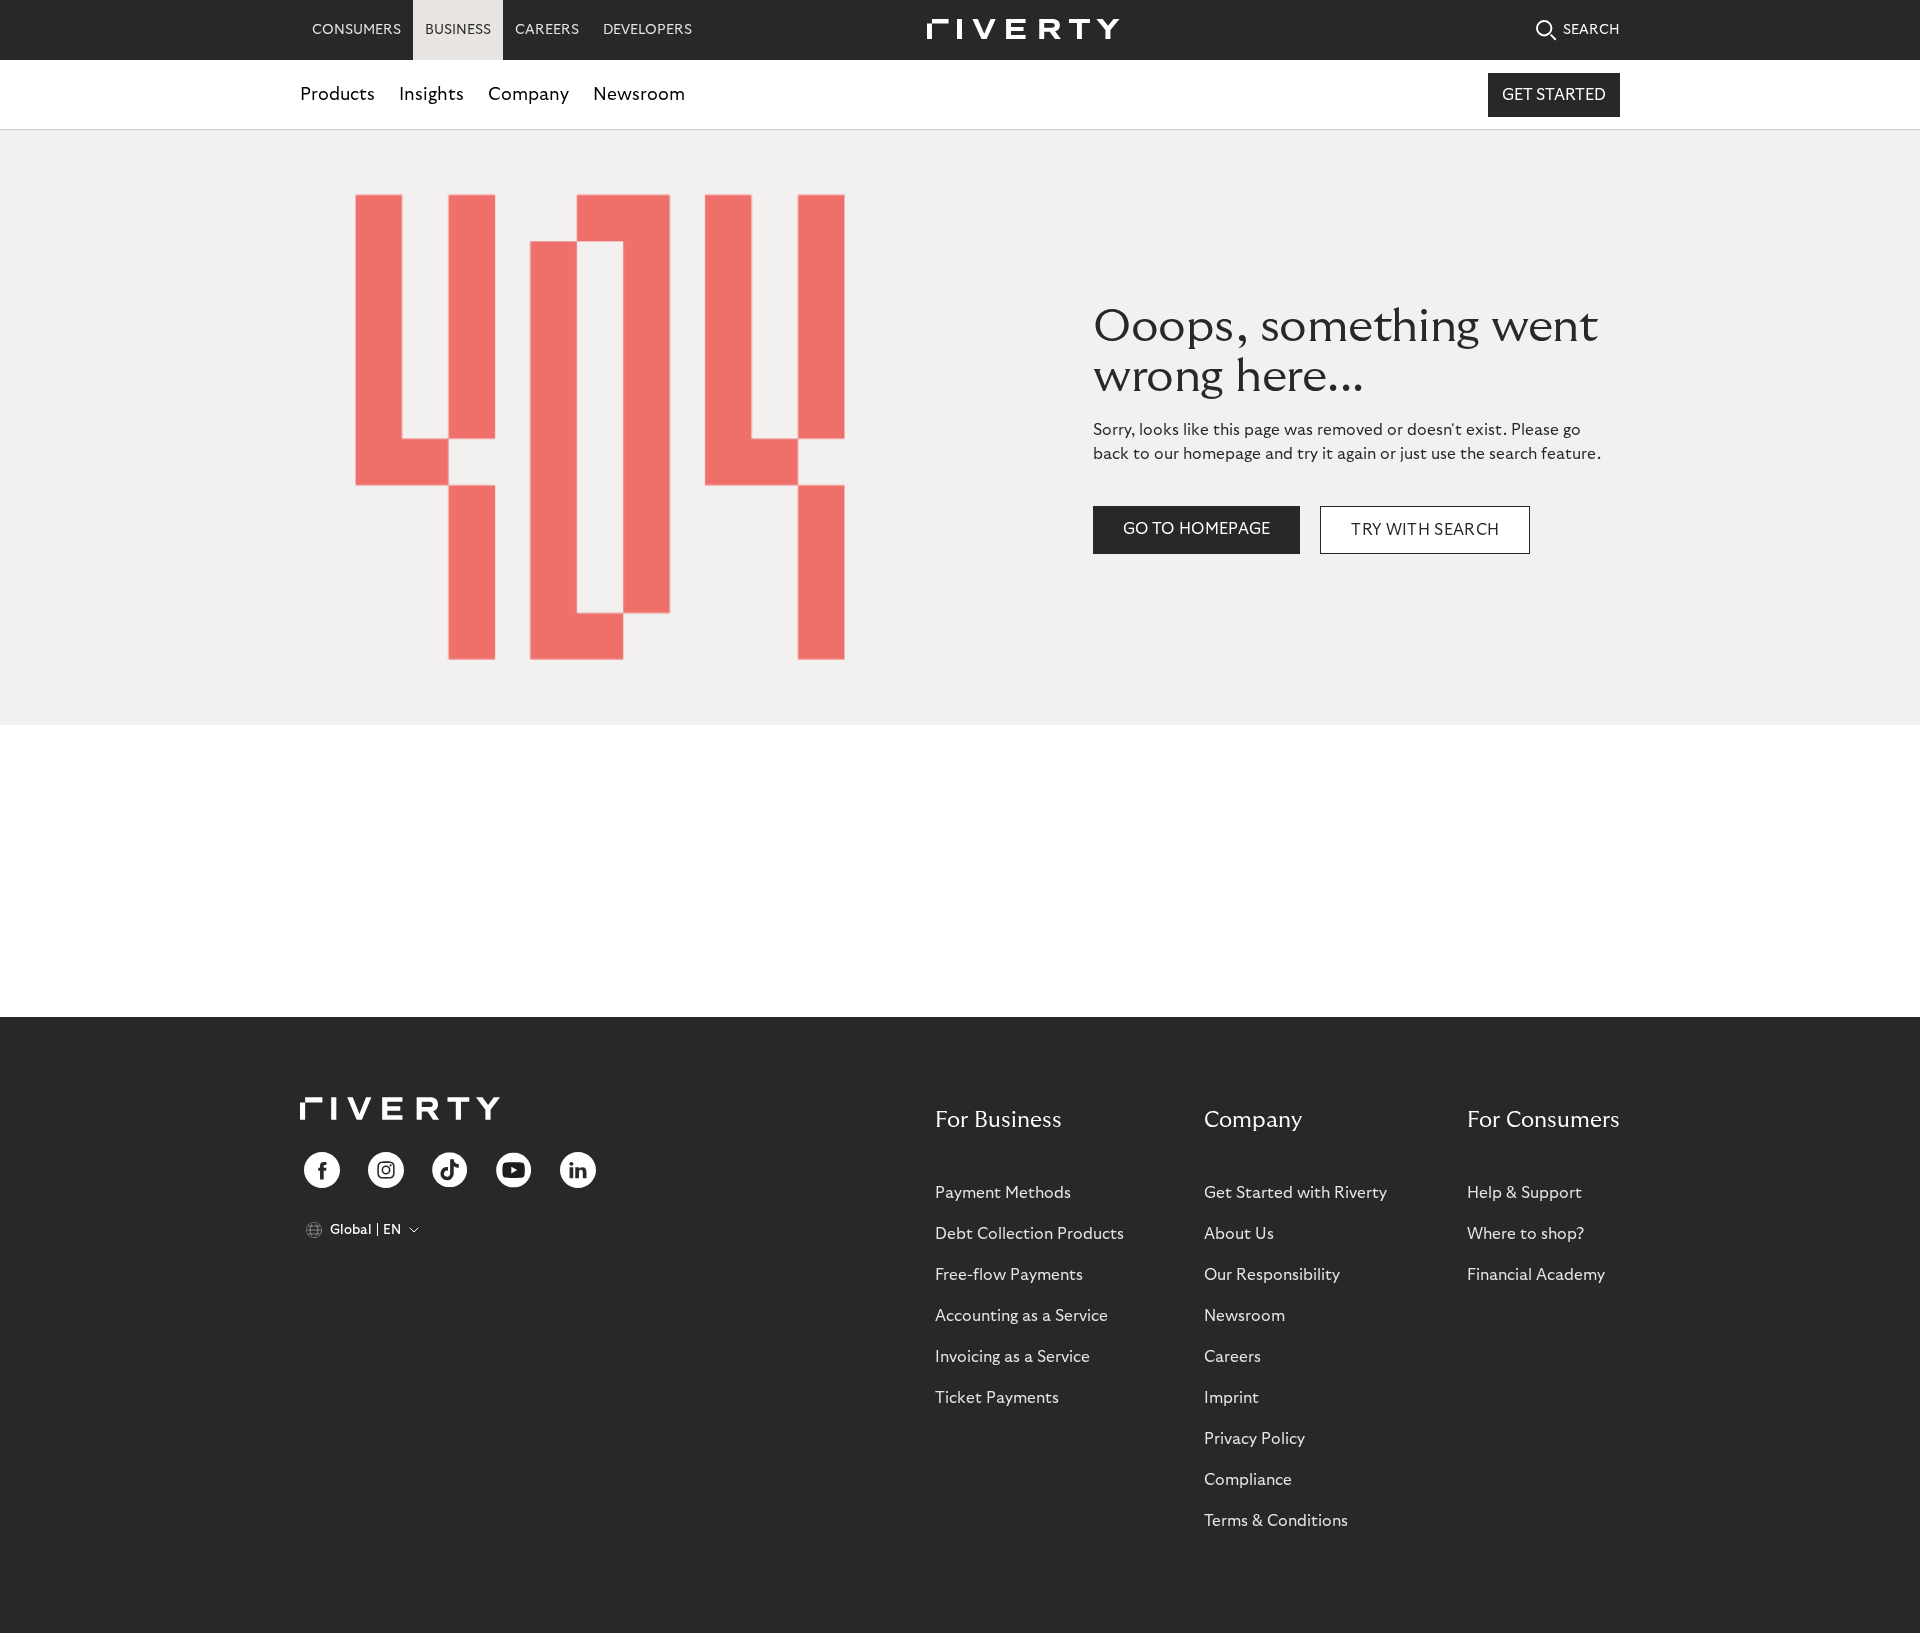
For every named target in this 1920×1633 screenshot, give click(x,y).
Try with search (1425, 530)
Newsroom (639, 94)
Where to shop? (1525, 1234)
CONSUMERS (356, 30)
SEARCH (1591, 30)
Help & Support (1524, 1193)
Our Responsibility (1272, 1275)
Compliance (1248, 1480)
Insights (431, 94)
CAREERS (547, 30)
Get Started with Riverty (1295, 1193)
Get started (1554, 95)
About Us (1239, 1234)
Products (337, 94)
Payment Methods (1003, 1193)
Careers (1232, 1357)
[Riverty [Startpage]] (1016, 30)
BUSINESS (458, 30)
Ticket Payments (997, 1398)
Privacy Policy (1254, 1439)
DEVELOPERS (647, 30)
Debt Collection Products (1029, 1234)
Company (528, 94)
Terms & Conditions (1276, 1521)
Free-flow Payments (1009, 1275)
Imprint (1231, 1398)
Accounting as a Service (1021, 1316)
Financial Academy (1536, 1275)
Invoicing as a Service (1012, 1357)
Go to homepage (1196, 529)
